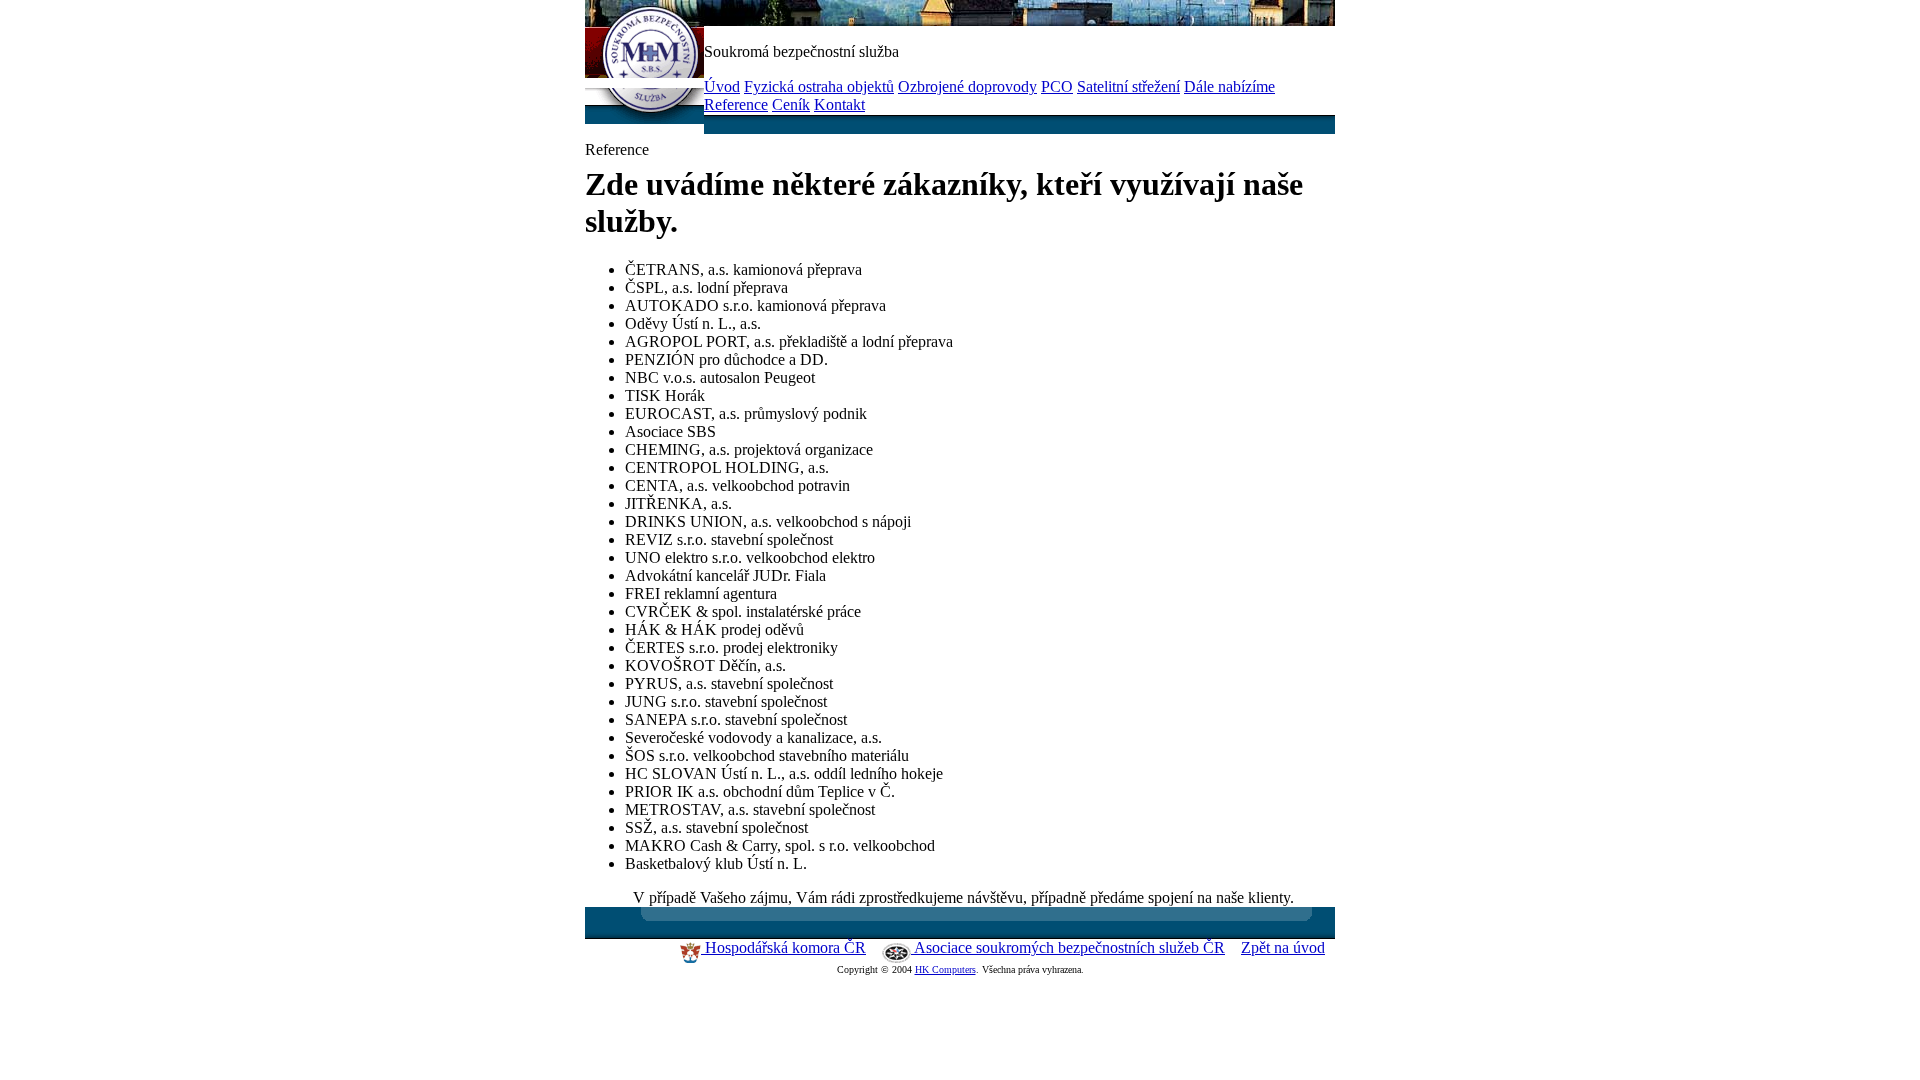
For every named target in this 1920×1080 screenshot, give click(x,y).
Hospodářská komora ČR (783, 947)
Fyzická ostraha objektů (819, 86)
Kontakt (839, 104)
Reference (736, 104)
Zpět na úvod (1283, 947)
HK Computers (945, 969)
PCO (1057, 86)
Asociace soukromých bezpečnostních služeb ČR (1068, 947)
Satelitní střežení (1128, 86)
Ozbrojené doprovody (967, 86)
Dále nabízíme (1229, 86)
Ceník (791, 104)
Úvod (722, 86)
